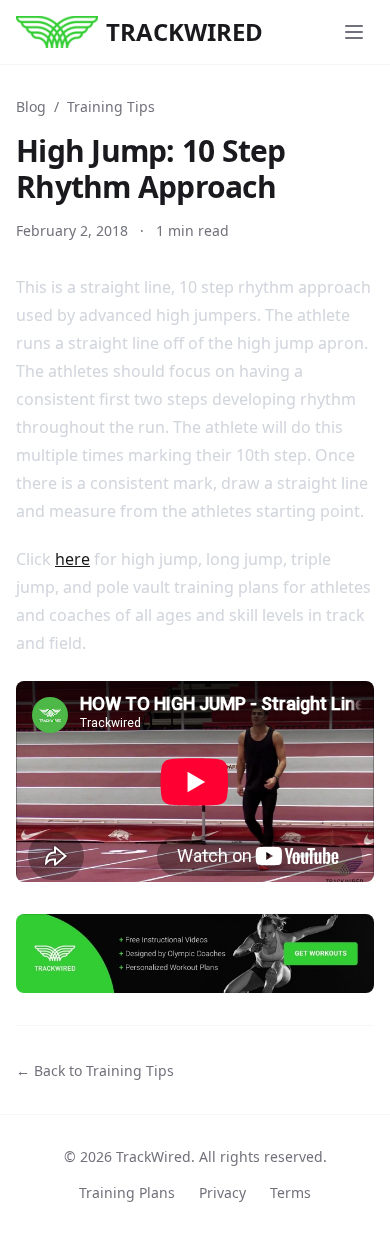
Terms (290, 1192)
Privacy (222, 1192)
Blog (31, 106)
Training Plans (127, 1192)
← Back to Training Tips (95, 1070)
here (72, 559)
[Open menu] (354, 32)
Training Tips (111, 106)
